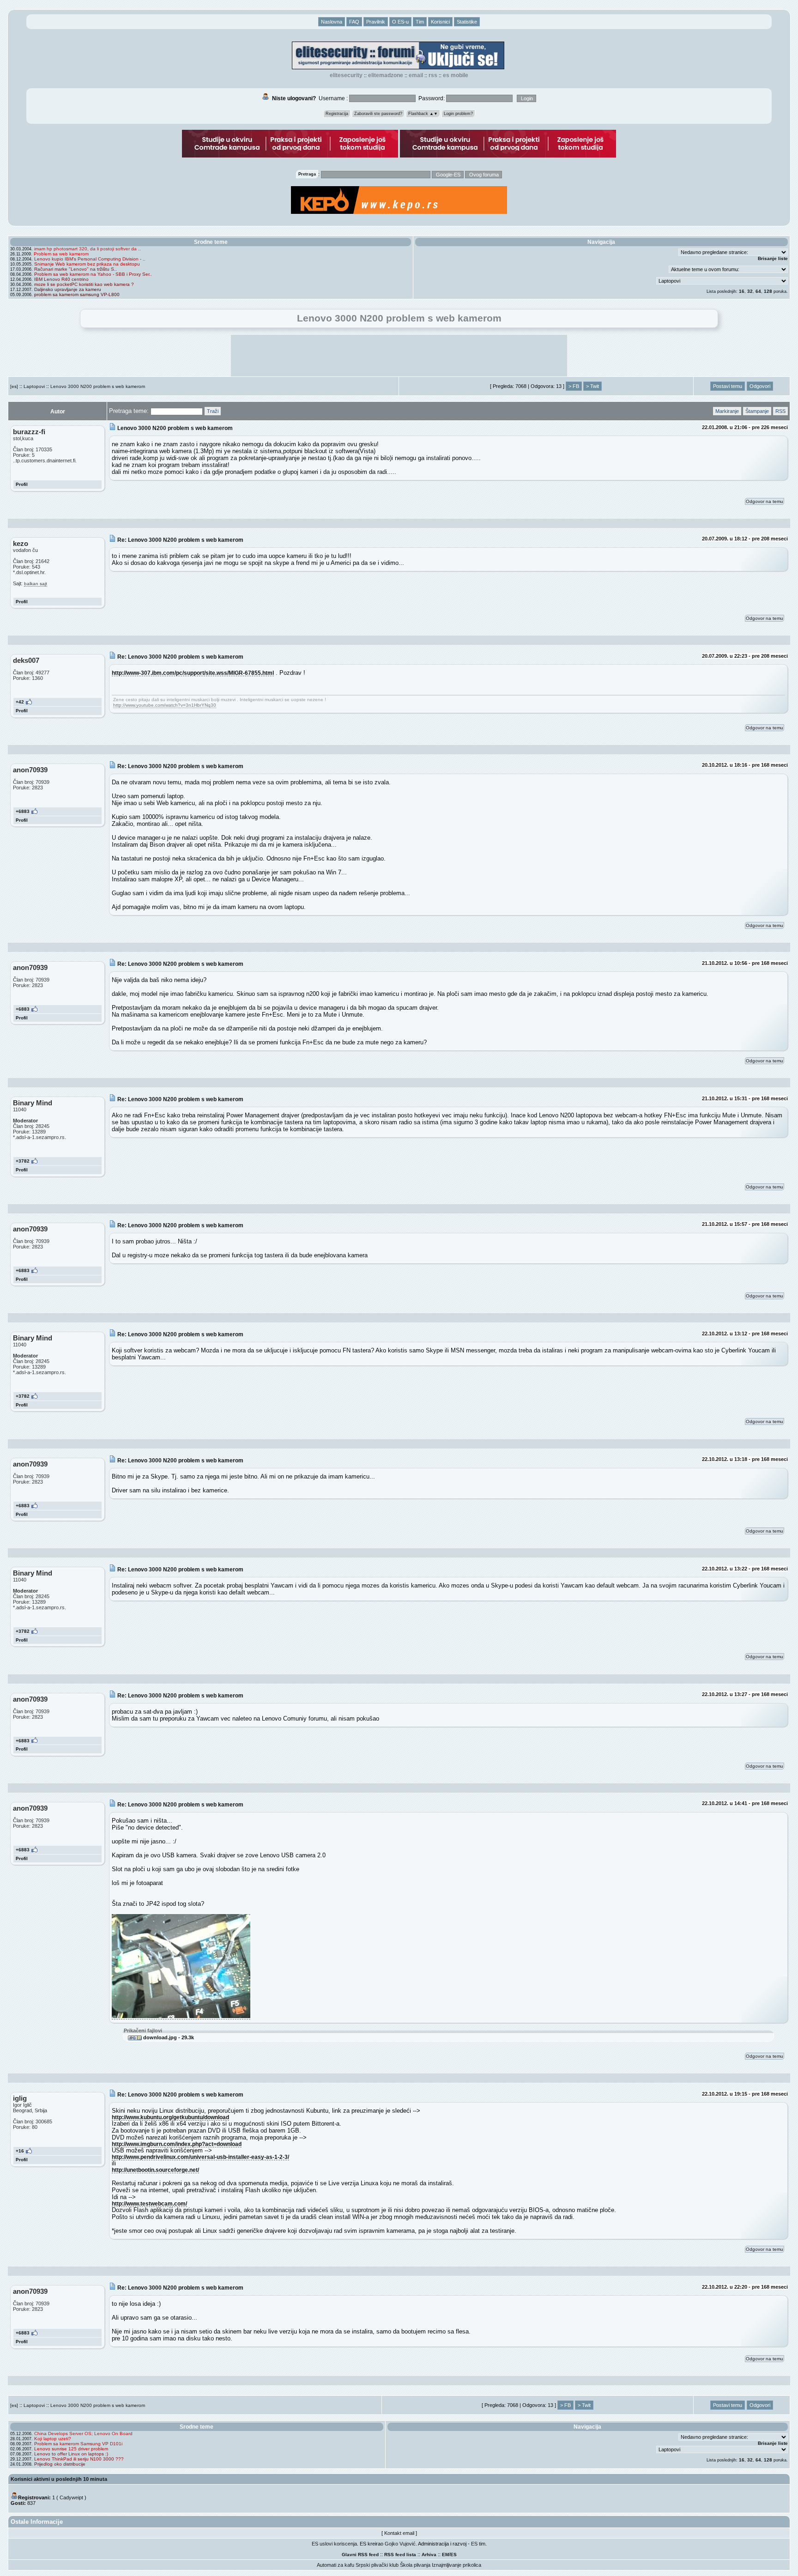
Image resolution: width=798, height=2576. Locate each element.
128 (768, 291)
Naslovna (332, 22)
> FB (574, 386)
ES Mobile (456, 75)
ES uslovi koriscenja (334, 2544)
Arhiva (429, 2555)
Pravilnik (376, 22)
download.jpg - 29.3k (168, 2037)
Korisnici (440, 22)
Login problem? (458, 114)
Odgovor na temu (765, 501)
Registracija (337, 114)
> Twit (592, 386)
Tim (420, 22)
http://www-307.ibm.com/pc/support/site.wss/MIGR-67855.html (193, 673)
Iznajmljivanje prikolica (456, 2565)
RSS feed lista (400, 2555)
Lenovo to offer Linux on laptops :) (71, 2454)
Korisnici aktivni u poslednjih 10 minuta (59, 2479)
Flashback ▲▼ (423, 114)
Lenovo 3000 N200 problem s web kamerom (98, 386)
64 (758, 291)
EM (445, 2555)
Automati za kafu (336, 2565)
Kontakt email (399, 2533)
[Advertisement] (399, 356)
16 (742, 291)
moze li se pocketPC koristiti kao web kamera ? (84, 284)
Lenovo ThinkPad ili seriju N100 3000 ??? (79, 2459)
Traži (213, 411)
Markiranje (727, 411)
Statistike (467, 22)
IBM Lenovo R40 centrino (61, 279)
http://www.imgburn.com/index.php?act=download (177, 2144)
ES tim (478, 2544)
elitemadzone (386, 75)
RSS (433, 75)
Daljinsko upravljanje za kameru (68, 289)
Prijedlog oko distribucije (60, 2464)
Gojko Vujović (400, 2544)
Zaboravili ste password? (378, 114)
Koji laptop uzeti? (53, 2439)
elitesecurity (346, 75)
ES (453, 2555)
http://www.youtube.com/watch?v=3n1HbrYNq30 (165, 705)
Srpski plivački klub (377, 2565)
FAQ (354, 22)
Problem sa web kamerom (61, 254)
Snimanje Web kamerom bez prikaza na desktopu (87, 264)
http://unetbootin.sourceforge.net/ (155, 2170)
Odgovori (760, 386)
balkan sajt (36, 584)
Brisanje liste (773, 258)
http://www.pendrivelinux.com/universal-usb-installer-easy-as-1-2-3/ (200, 2157)
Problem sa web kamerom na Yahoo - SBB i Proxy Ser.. (93, 274)
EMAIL (416, 75)
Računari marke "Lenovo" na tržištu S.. (76, 269)
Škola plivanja (415, 2565)
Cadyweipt (71, 2497)
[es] (14, 386)
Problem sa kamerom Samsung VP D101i (78, 2444)
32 (750, 291)
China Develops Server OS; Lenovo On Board (83, 2434)
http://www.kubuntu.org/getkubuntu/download (170, 2117)
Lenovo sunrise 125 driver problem (71, 2449)
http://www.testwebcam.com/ (149, 2203)
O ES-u (400, 22)
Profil (22, 484)
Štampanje (757, 411)
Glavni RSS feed (360, 2555)
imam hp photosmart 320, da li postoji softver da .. (88, 249)
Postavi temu (728, 386)
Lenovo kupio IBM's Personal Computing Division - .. (90, 259)
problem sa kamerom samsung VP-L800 (77, 294)
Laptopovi (34, 386)
